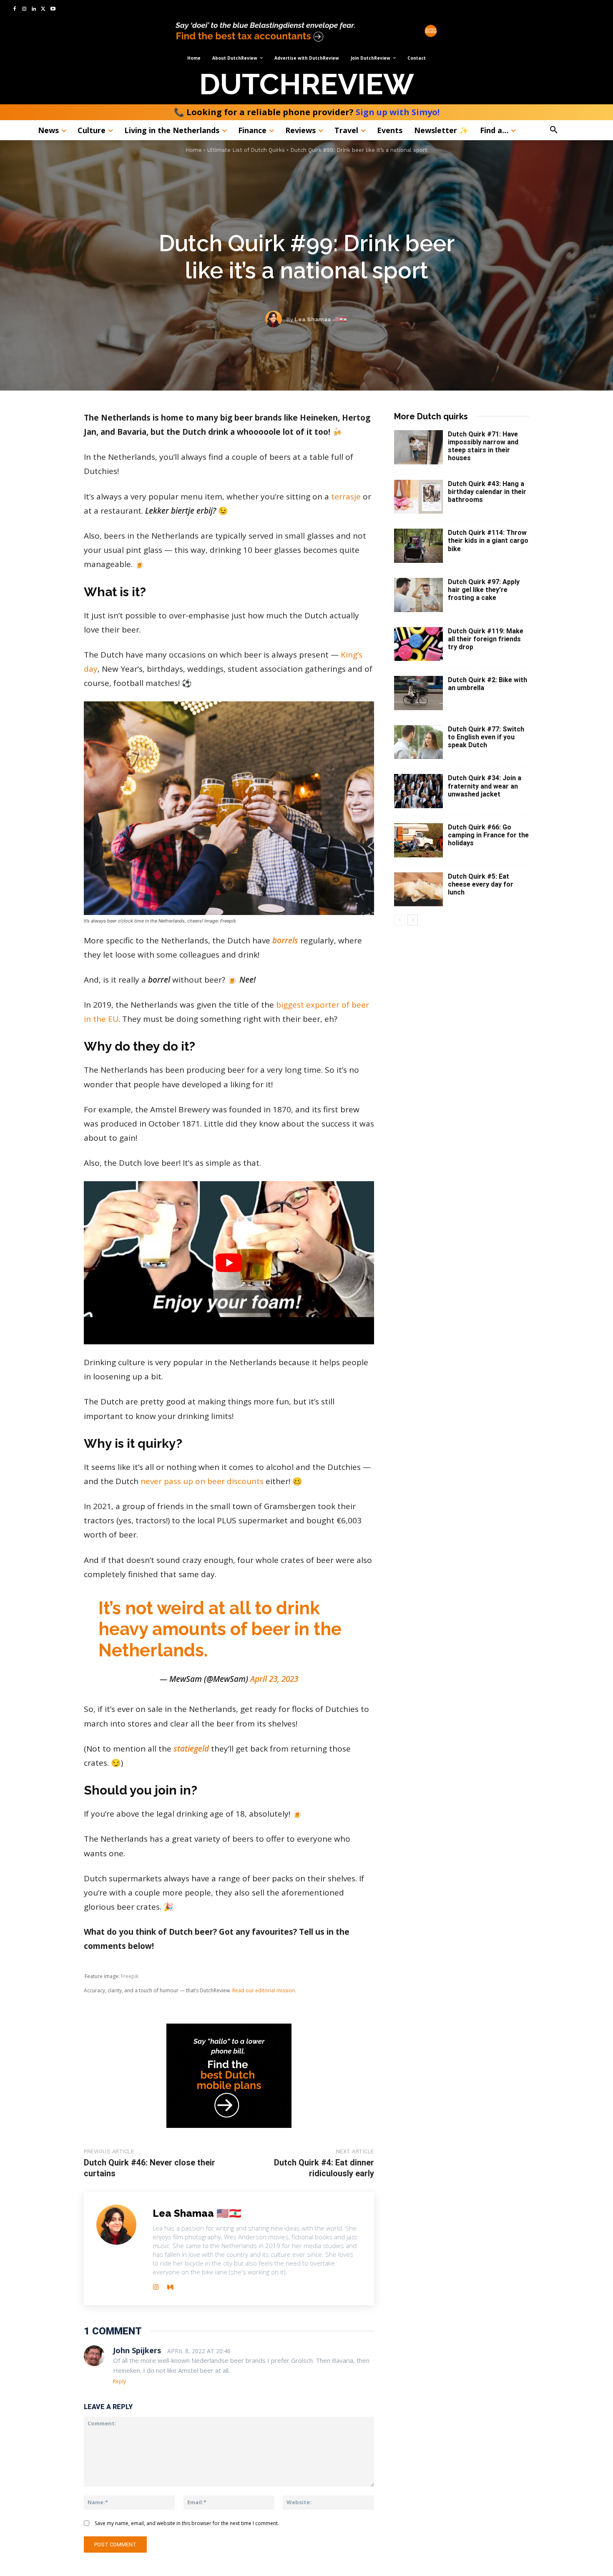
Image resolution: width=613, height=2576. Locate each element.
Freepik (130, 1976)
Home (194, 150)
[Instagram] (24, 9)
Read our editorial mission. (264, 1990)
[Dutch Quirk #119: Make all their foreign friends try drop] (418, 644)
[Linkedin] (34, 9)
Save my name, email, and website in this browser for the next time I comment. (187, 2523)
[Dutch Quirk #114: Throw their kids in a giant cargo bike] (418, 546)
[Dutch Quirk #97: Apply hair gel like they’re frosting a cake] (418, 595)
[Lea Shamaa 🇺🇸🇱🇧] (276, 319)
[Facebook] (15, 9)
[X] (43, 9)
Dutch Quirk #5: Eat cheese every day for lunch (481, 884)
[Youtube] (53, 9)
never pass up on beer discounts (202, 1481)
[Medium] (170, 2285)
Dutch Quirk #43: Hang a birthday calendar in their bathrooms (487, 492)
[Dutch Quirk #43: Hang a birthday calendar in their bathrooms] (418, 497)
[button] (573, 130)
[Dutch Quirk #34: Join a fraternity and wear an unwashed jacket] (418, 791)
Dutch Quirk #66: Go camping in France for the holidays (488, 835)
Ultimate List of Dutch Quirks (246, 150)
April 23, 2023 (274, 1679)
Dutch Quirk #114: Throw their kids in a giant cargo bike (488, 541)
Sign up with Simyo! (398, 112)
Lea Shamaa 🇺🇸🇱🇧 (320, 319)
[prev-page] (399, 920)
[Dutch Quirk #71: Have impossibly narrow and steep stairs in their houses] (418, 447)
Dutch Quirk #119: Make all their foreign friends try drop (486, 639)
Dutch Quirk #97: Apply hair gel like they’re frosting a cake (484, 590)
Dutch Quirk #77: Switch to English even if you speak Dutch (486, 737)
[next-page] (413, 920)
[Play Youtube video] (229, 1263)
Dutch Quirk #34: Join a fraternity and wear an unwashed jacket (485, 786)
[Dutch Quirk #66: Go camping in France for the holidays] (418, 840)
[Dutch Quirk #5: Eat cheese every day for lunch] (418, 890)
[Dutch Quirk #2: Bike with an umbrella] (418, 693)
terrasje (346, 497)
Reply (119, 2381)
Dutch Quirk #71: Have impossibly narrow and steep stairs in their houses (483, 446)
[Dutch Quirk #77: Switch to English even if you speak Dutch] (418, 742)
